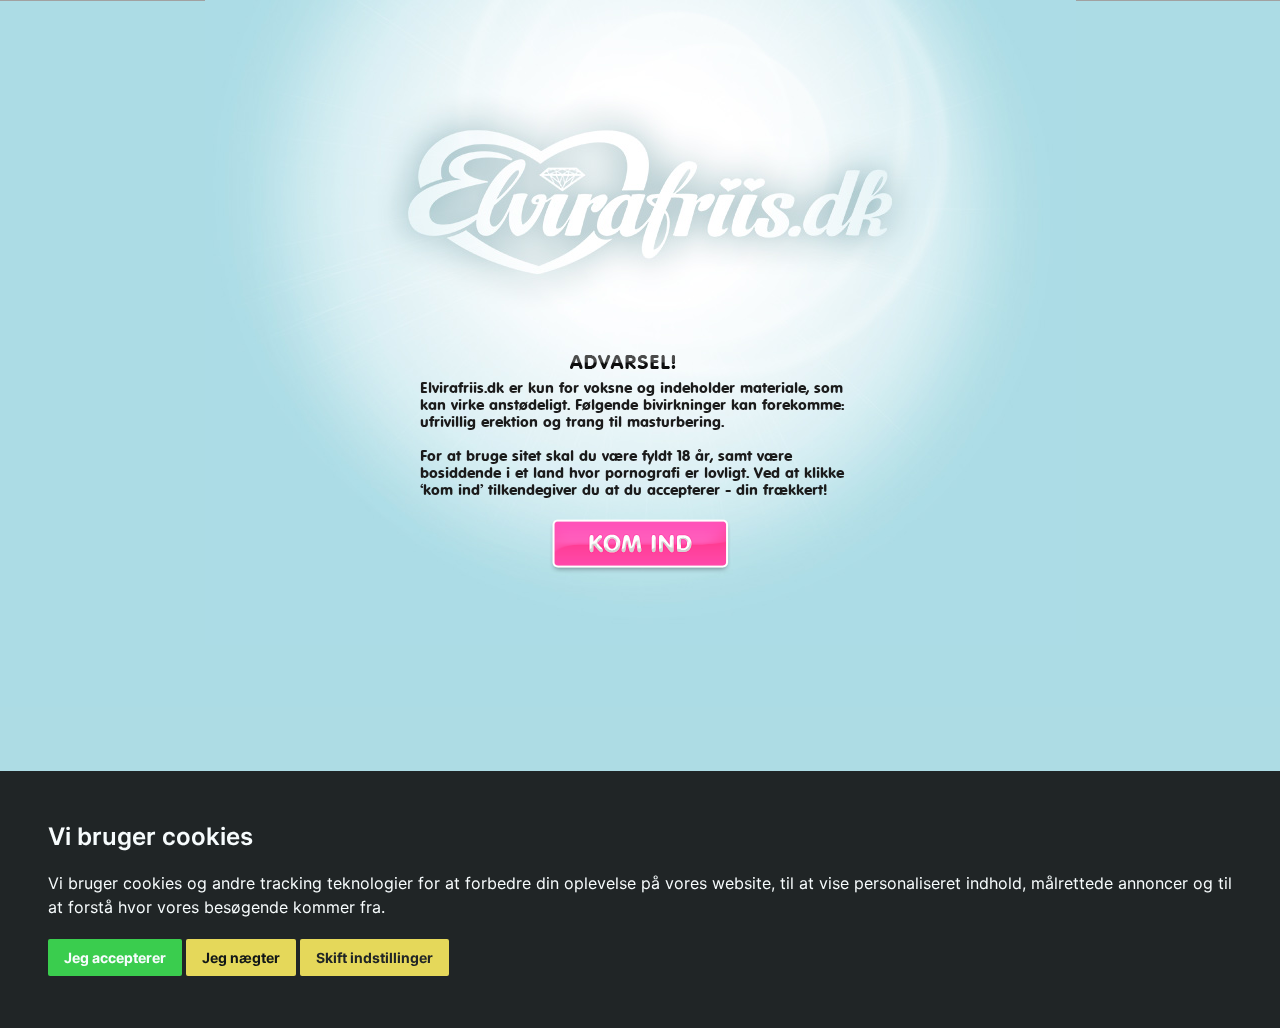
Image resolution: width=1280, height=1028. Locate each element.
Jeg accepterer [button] (115, 957)
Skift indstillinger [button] (374, 957)
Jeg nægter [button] (241, 957)
